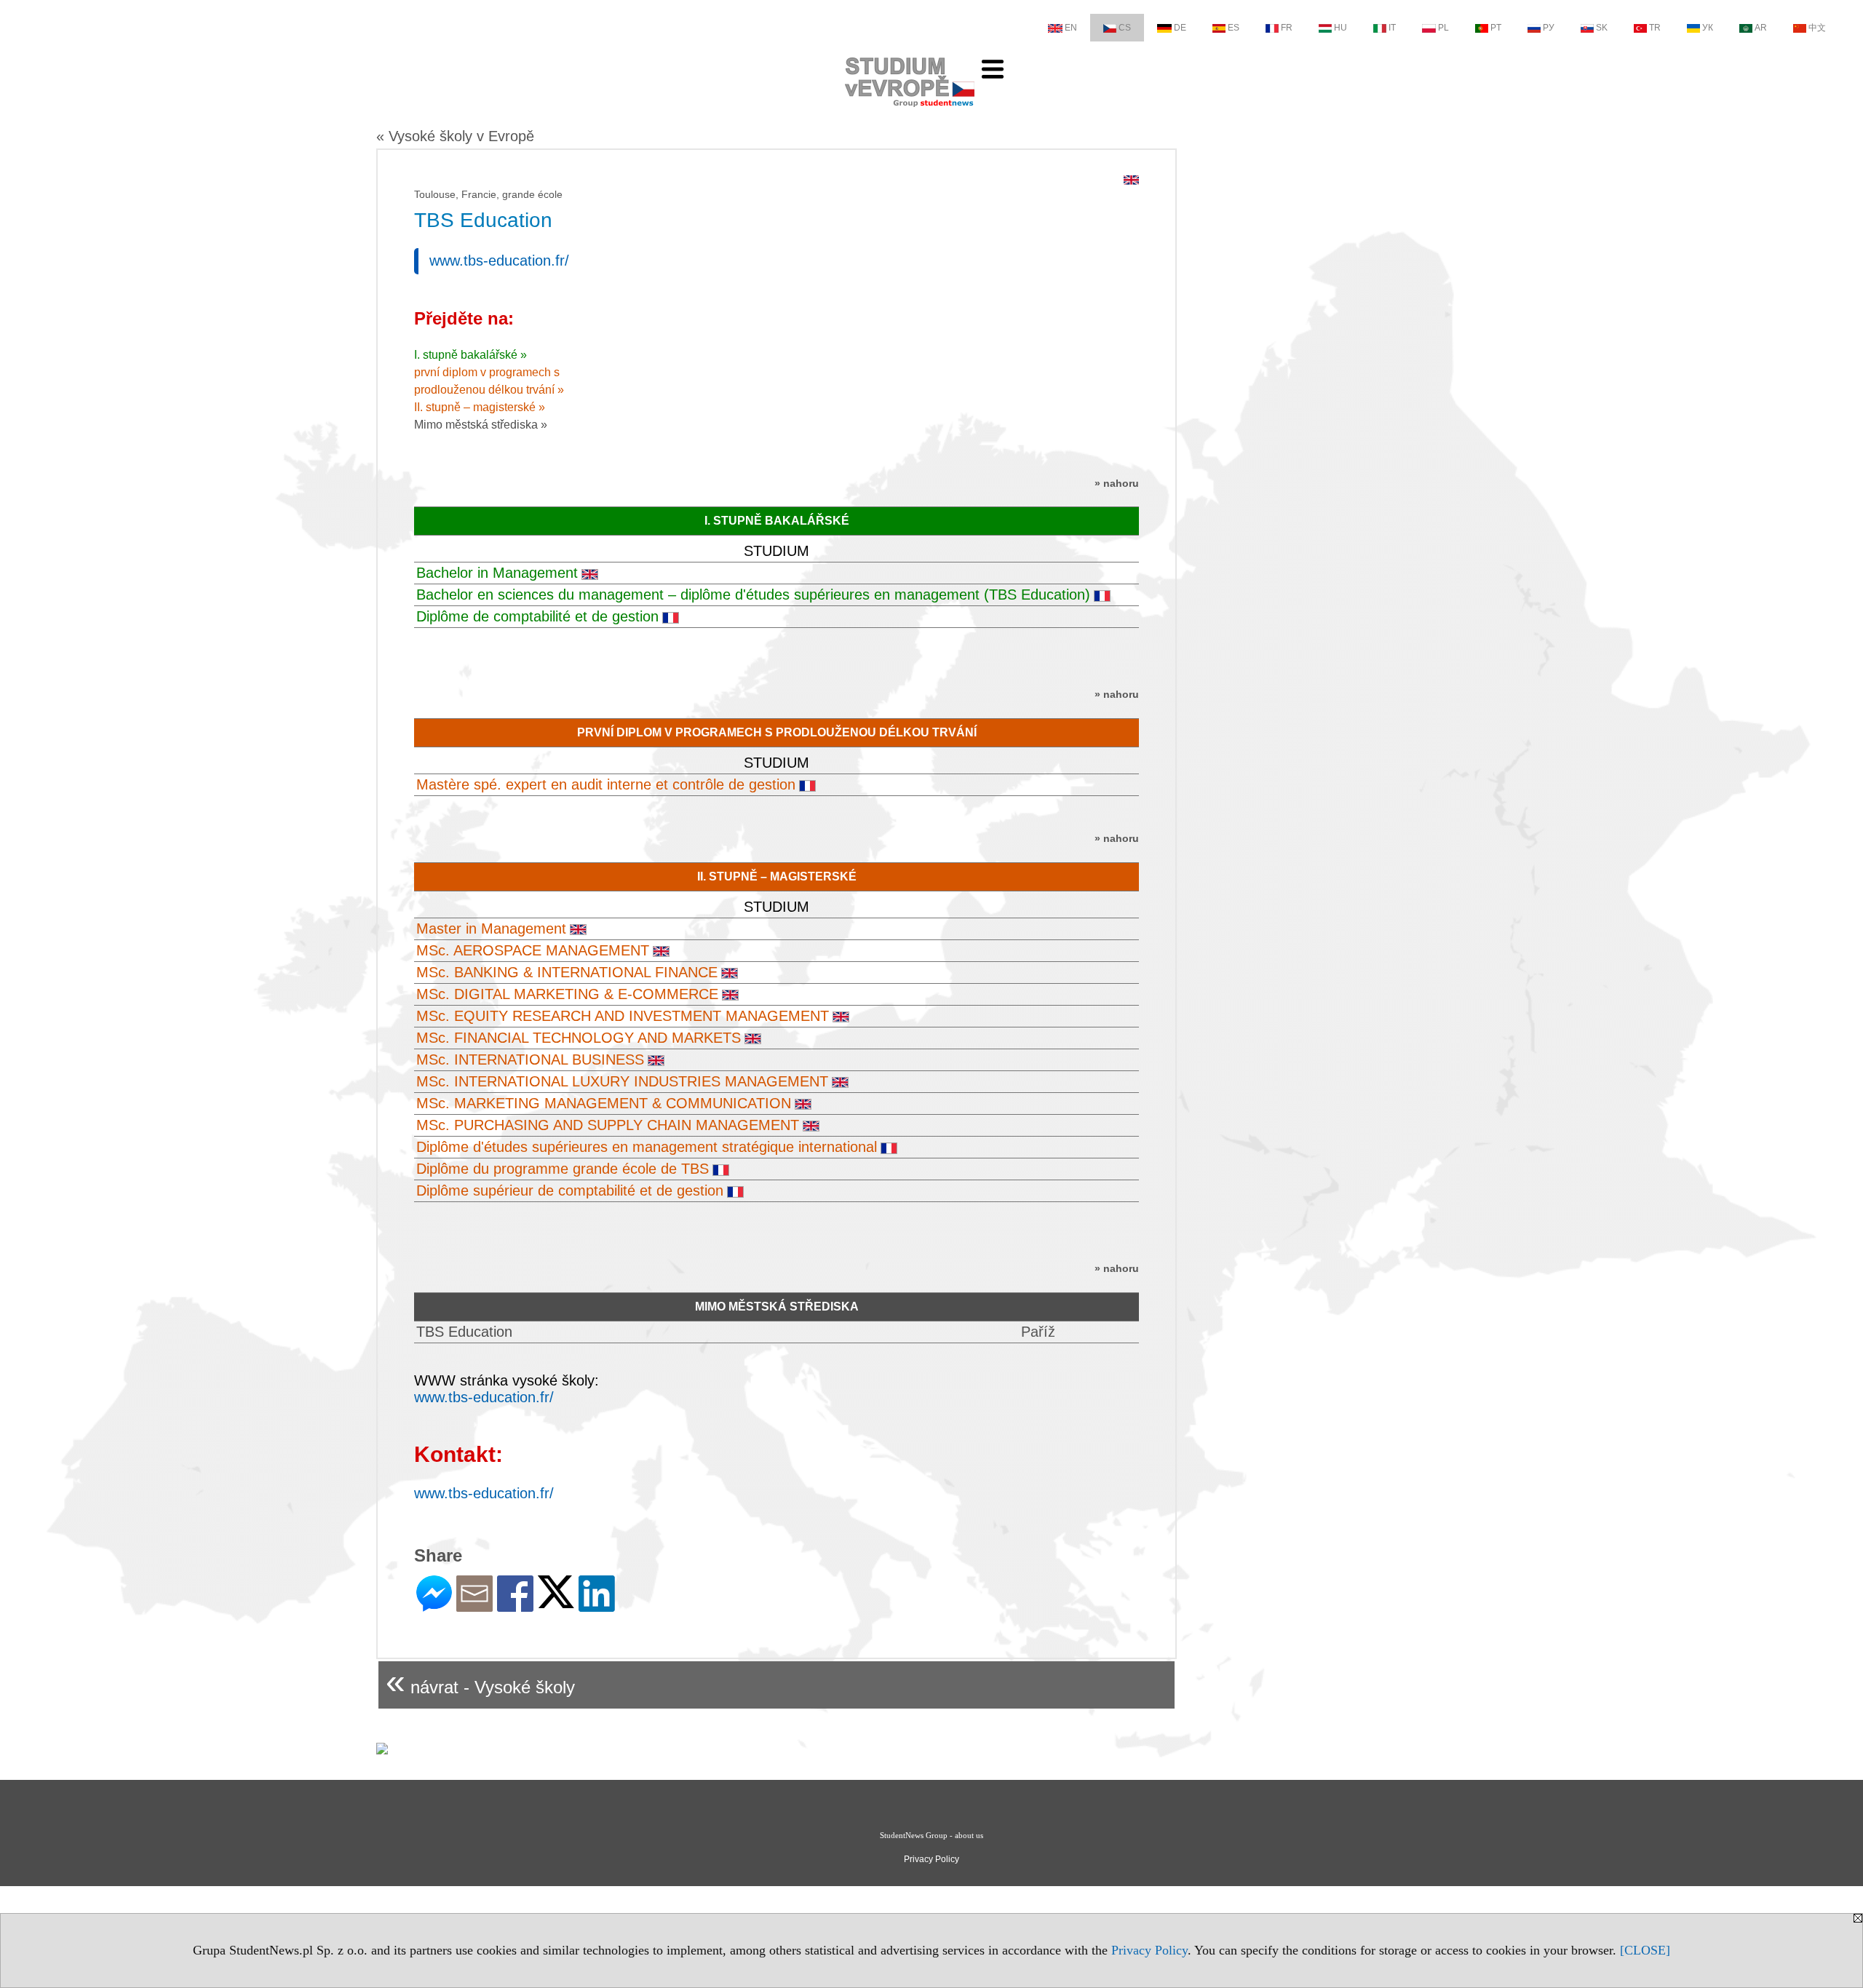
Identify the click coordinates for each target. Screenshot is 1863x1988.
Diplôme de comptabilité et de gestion (537, 616)
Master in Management (491, 929)
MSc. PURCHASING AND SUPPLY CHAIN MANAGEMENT (608, 1125)
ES (1234, 28)
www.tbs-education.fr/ (499, 261)
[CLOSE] (1645, 1950)
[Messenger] (434, 1606)
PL (1443, 28)
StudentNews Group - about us (931, 1835)
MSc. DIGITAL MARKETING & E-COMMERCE (567, 994)
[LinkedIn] (597, 1606)
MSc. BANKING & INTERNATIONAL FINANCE (567, 972)
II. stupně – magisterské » (480, 407)
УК (1708, 28)
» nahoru (1117, 483)
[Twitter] (556, 1602)
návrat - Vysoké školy (480, 1681)
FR (1287, 28)
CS (1125, 28)
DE (1180, 28)
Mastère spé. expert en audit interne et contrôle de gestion (606, 784)
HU (1340, 28)
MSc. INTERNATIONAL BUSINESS (530, 1059)
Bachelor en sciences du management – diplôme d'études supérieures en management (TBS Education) (753, 595)
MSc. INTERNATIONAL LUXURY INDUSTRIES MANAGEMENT (622, 1081)
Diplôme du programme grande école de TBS (563, 1169)
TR (1655, 28)
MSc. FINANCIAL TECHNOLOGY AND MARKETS (579, 1038)
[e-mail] (474, 1606)
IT (1392, 28)
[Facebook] (515, 1606)
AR (1761, 28)
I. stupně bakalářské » (470, 355)
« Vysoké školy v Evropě (455, 136)
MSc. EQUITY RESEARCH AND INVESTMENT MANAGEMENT (623, 1016)
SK (1602, 28)
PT (1496, 28)
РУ (1549, 28)
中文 (1817, 28)
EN (1071, 28)
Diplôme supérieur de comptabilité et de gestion (570, 1190)
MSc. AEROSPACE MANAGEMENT (533, 950)
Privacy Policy (1149, 1950)
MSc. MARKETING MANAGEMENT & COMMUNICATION (604, 1103)
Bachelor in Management (497, 573)
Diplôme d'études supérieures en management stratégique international (647, 1147)
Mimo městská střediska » (481, 425)
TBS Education (464, 1332)
